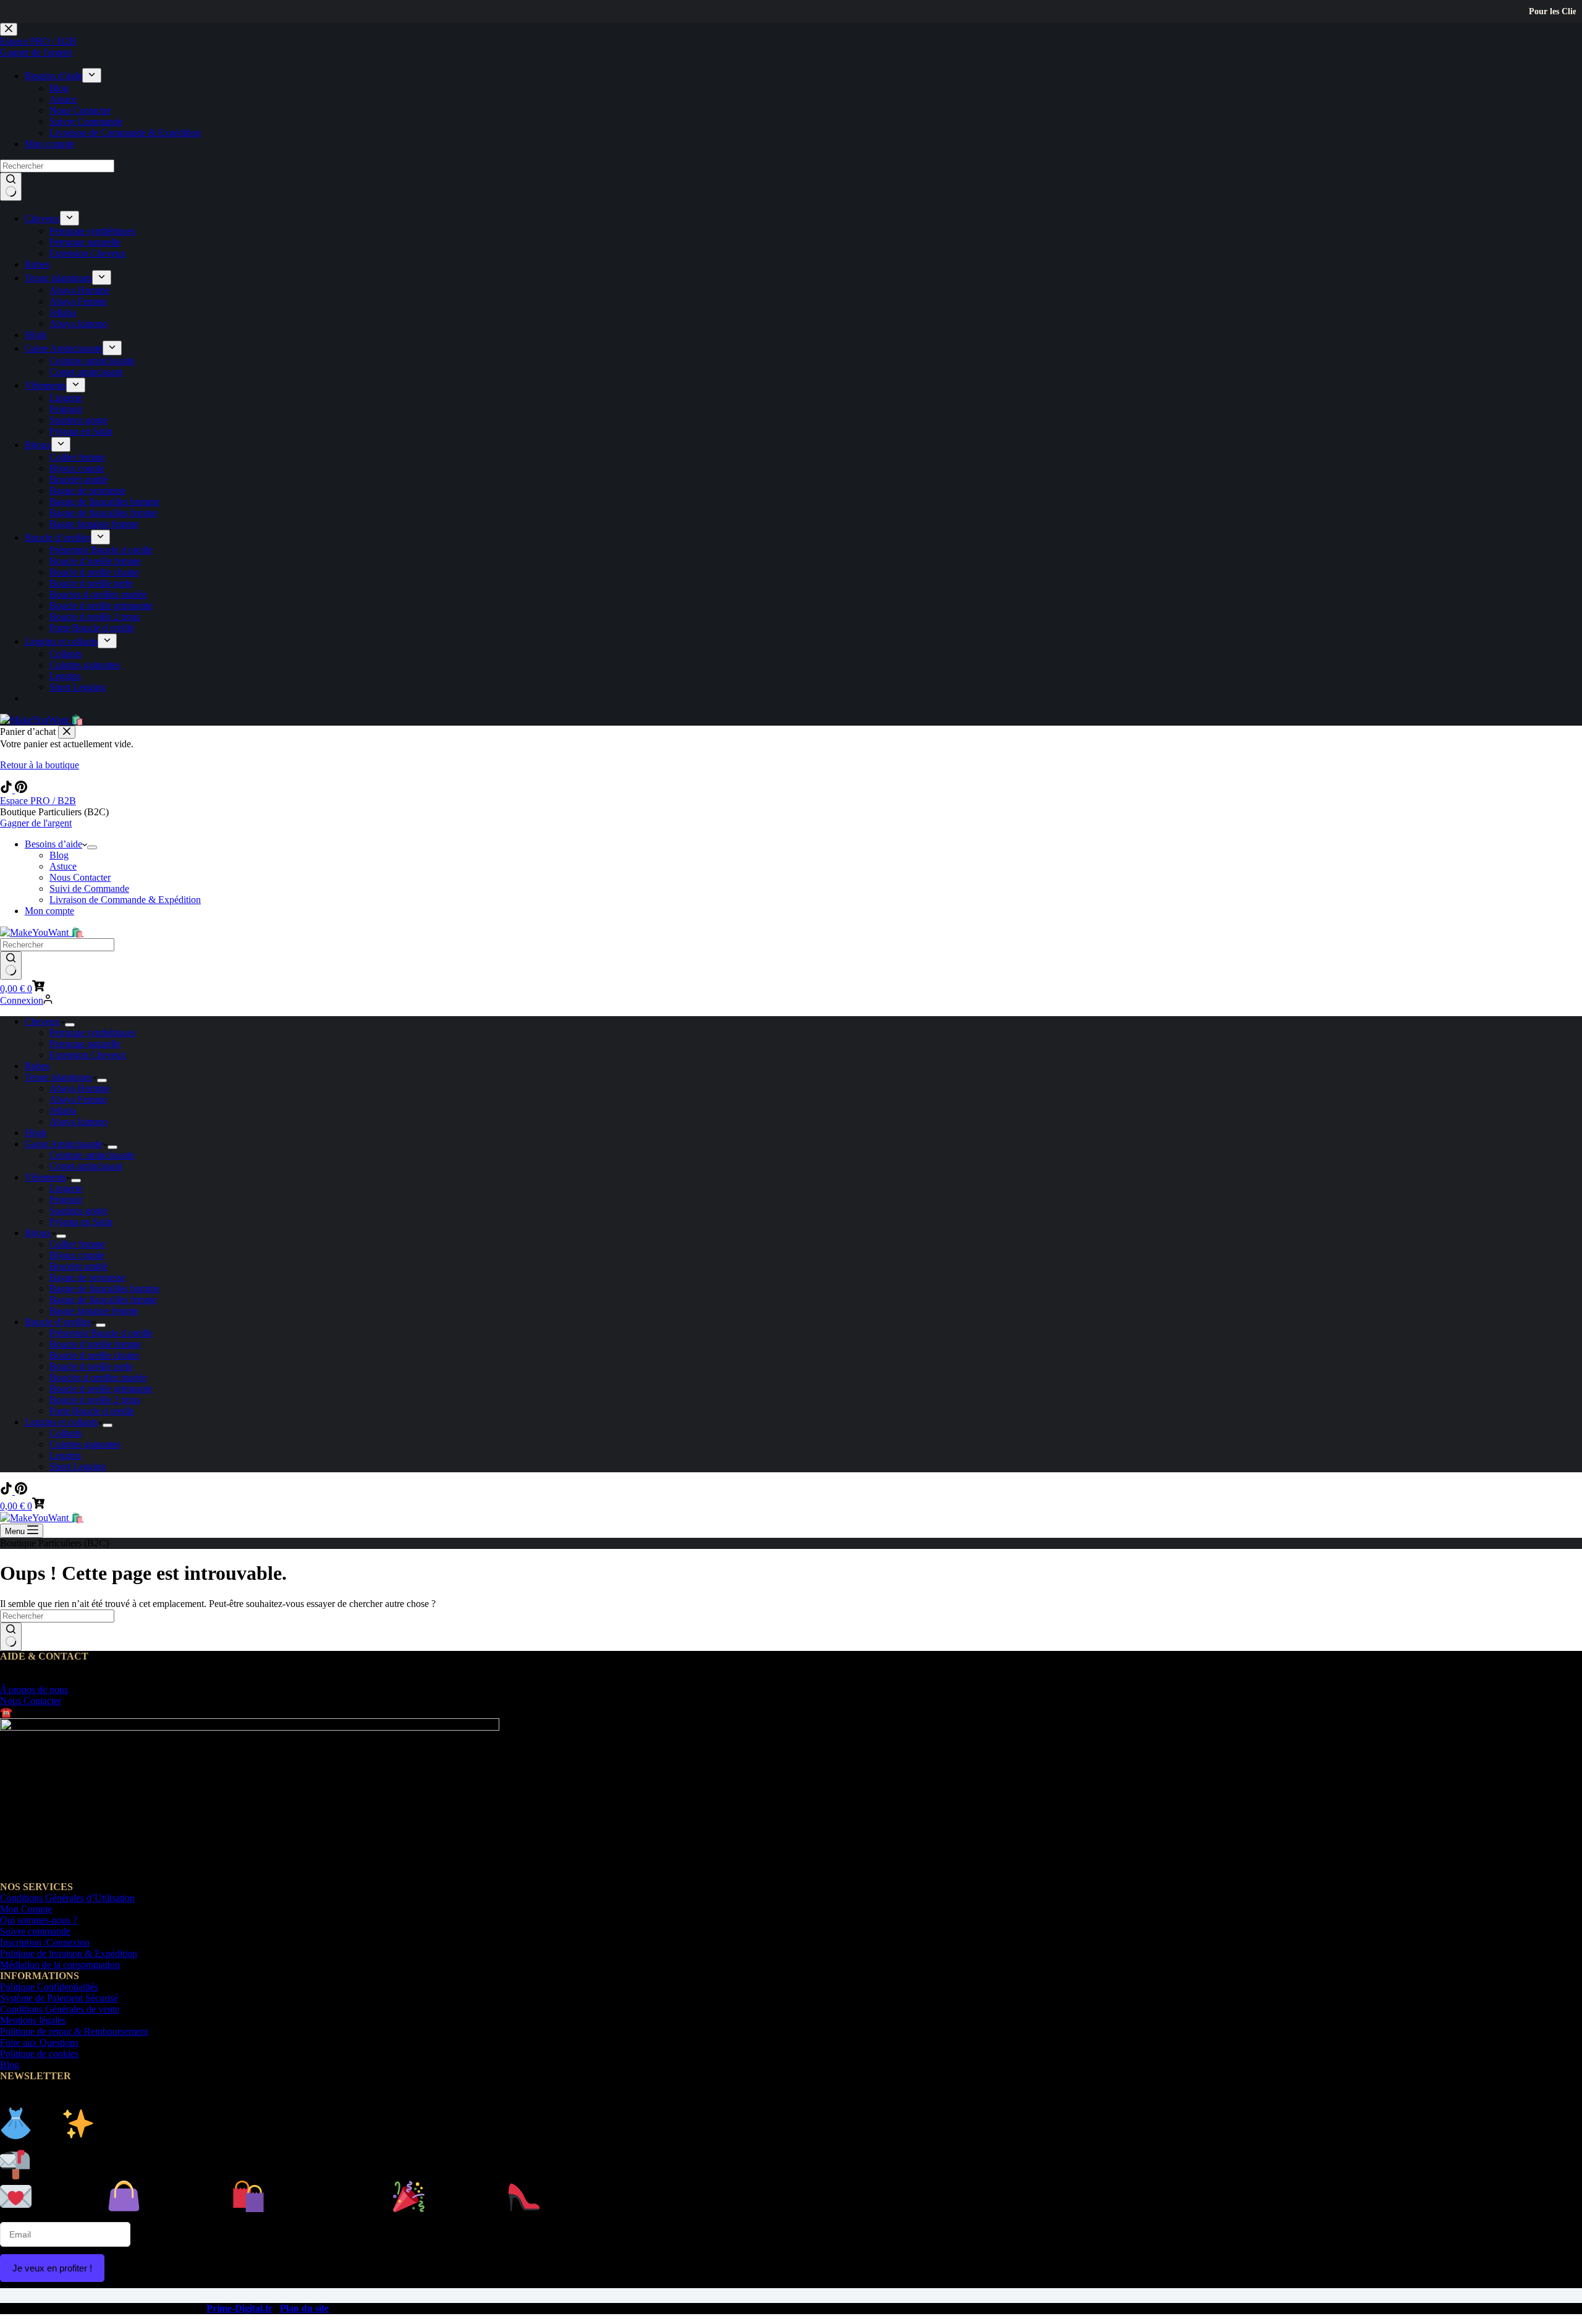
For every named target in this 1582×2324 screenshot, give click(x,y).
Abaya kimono (78, 1122)
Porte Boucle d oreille (92, 1411)
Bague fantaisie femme (94, 1311)
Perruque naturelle (85, 1044)
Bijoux (38, 1233)
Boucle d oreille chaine (94, 1355)
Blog (59, 855)
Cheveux (42, 1021)
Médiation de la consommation (60, 1965)
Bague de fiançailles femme (103, 1300)
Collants (66, 1433)
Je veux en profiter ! (52, 2268)
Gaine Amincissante (64, 1144)
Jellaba (63, 1110)
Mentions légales (33, 2020)
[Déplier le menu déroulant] (92, 847)
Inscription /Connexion (45, 1942)
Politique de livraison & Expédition (69, 1953)
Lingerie (66, 1188)
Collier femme (77, 1244)
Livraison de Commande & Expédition (125, 900)
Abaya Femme (78, 1099)
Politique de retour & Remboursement (74, 2031)
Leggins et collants (61, 1422)
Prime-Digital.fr (239, 2308)
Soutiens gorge (78, 1211)
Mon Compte (26, 1909)
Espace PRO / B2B (38, 801)
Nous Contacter (80, 877)
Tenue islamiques (58, 1077)
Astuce (63, 866)
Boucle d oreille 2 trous (95, 1400)
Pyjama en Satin (81, 1222)
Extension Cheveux (88, 1055)
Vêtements (45, 1177)
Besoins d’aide (53, 844)
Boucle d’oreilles (58, 1322)
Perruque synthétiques (92, 1033)
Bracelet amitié (78, 1266)
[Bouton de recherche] (11, 965)
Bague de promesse (87, 1277)
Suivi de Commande (89, 888)
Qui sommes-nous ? (39, 1920)
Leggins (65, 1455)
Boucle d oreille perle (91, 1366)
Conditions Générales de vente (60, 2009)
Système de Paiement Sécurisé (59, 1998)
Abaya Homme (79, 1088)
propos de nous (34, 1690)
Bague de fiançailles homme (104, 1288)
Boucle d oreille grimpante (101, 1389)
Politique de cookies (39, 2054)
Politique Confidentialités (49, 1987)
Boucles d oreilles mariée (98, 1377)
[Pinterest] (21, 790)
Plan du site (304, 2308)
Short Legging (78, 1466)
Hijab (36, 1133)
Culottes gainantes (85, 1444)
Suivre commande (35, 1931)
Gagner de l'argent (36, 823)
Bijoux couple (77, 1255)
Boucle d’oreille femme (95, 1344)
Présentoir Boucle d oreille (101, 1333)
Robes (37, 1066)
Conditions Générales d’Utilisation (67, 1898)
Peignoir (66, 1199)
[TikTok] (7, 790)
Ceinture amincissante (92, 1155)
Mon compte (49, 911)
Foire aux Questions (39, 2042)
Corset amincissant (86, 1166)
